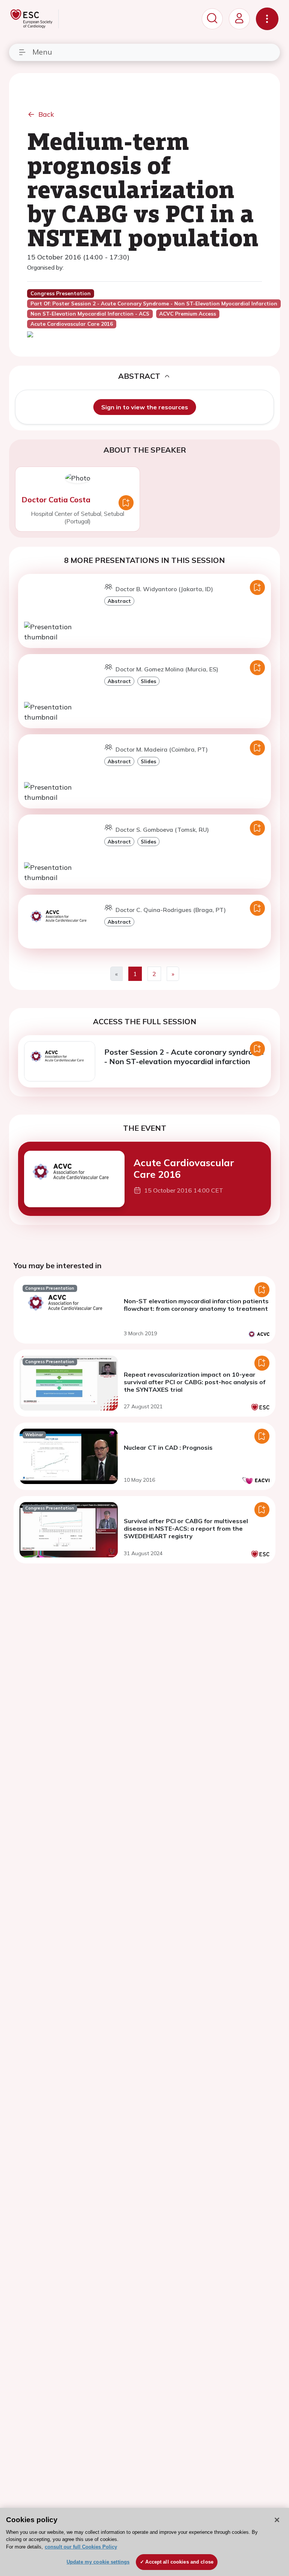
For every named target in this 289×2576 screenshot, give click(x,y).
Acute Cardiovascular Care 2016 (184, 1168)
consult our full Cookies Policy (81, 2547)
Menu (42, 52)
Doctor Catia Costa (56, 499)
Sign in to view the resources (145, 407)
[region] (144, 2542)
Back (46, 114)
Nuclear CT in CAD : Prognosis (168, 1447)
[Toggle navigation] (267, 19)
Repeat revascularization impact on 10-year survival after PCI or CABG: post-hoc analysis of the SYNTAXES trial (195, 1382)
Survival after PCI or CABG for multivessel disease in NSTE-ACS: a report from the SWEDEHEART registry (186, 1528)
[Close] (277, 2520)
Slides (148, 681)
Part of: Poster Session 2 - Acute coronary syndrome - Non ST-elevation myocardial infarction (154, 304)
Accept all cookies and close (179, 2562)
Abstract (119, 601)
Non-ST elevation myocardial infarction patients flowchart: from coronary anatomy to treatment (196, 1305)
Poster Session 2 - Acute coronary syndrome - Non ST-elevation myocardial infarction (184, 1057)
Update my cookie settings (98, 2562)
